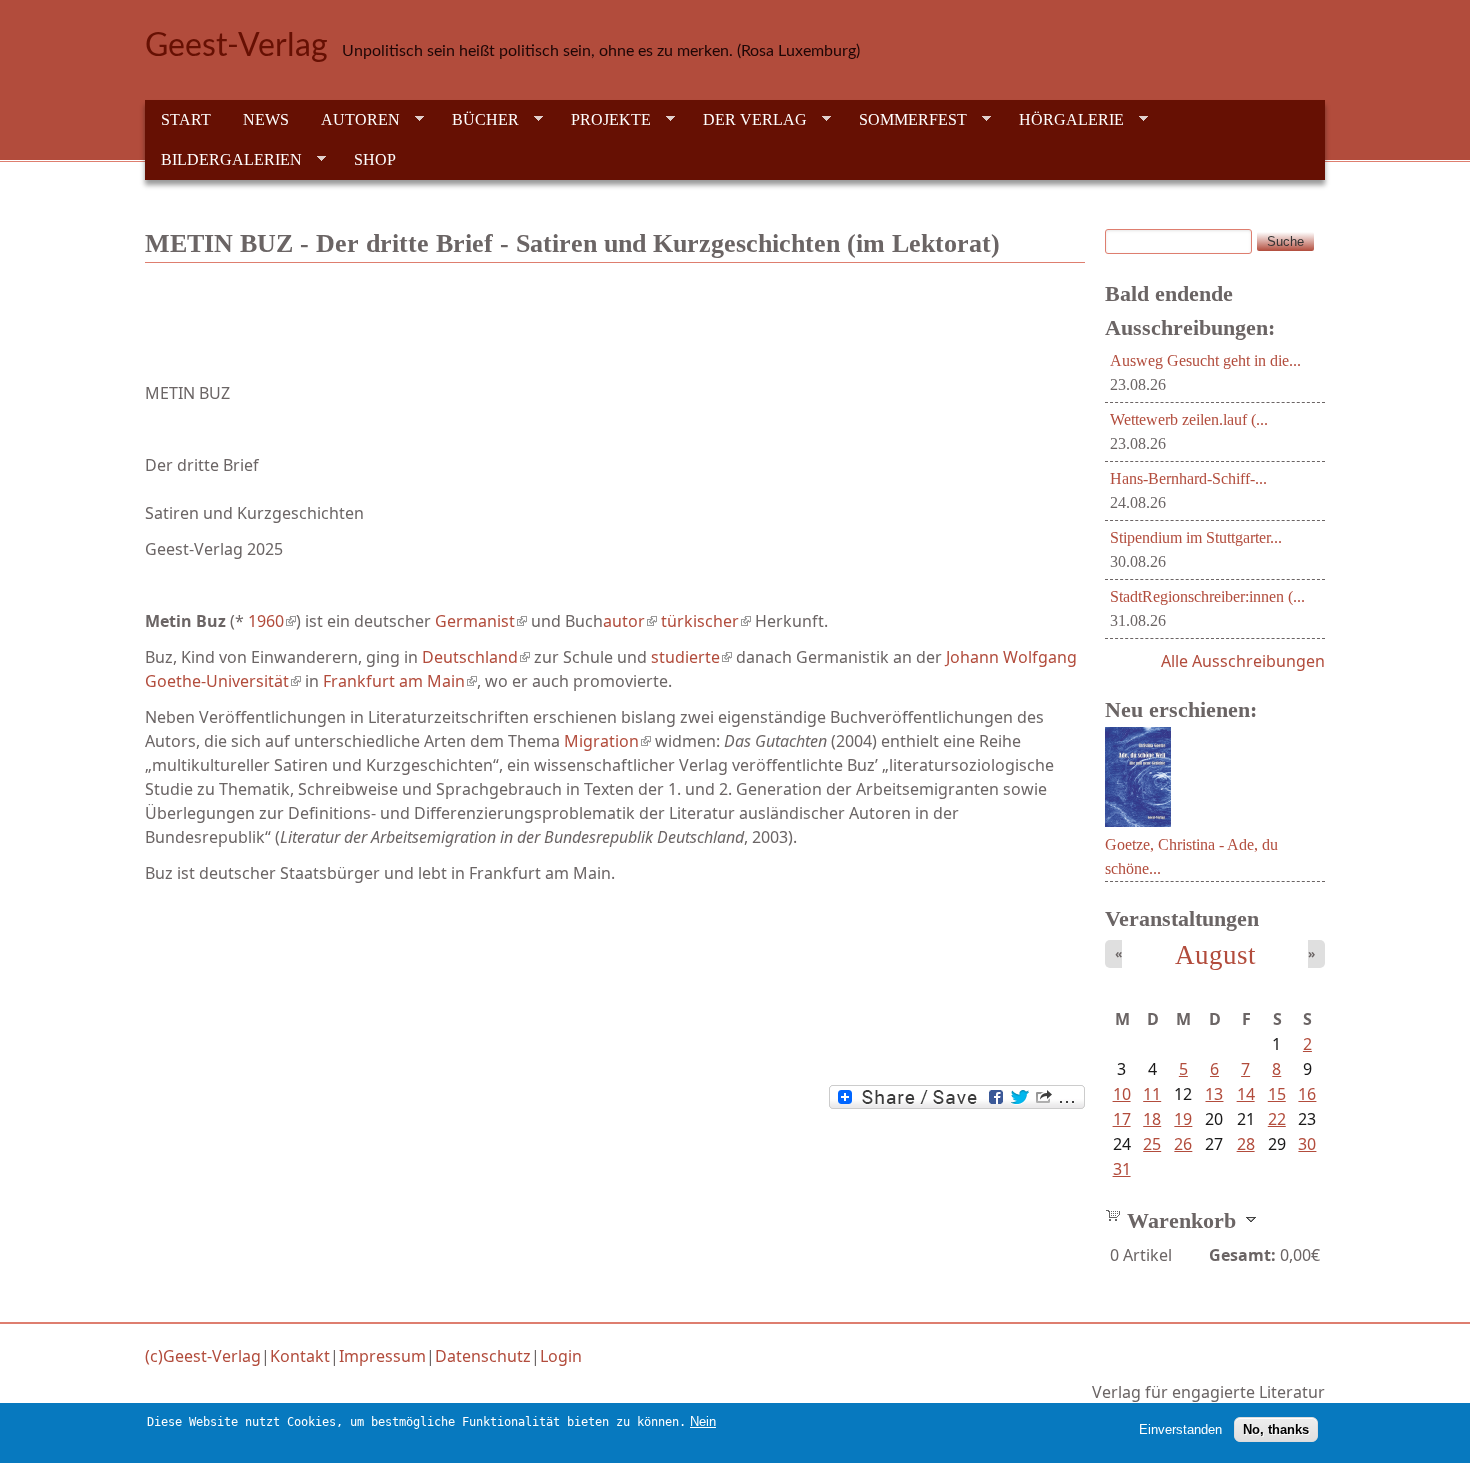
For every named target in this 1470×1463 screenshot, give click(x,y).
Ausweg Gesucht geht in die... (1205, 360)
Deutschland (476, 657)
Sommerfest (905, 120)
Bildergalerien (223, 160)
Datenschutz (483, 1356)
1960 (272, 621)
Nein (703, 1421)
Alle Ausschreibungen (1243, 661)
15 (1277, 1094)
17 (1122, 1119)
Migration (607, 741)
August (1215, 955)
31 (1122, 1169)
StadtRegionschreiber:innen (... (1207, 596)
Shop (375, 159)
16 (1307, 1094)
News (266, 119)
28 (1246, 1144)
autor (630, 621)
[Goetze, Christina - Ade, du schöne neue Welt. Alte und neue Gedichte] (1138, 821)
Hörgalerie (1063, 120)
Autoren (352, 120)
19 (1183, 1119)
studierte (691, 657)
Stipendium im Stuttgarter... (1196, 537)
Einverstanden (1180, 1428)
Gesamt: (1242, 1255)
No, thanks (1276, 1428)
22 (1277, 1119)
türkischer (706, 621)
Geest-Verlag (236, 46)
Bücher (477, 120)
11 (1152, 1094)
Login (561, 1356)
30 (1307, 1144)
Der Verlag (747, 120)
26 (1183, 1144)
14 (1246, 1094)
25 (1152, 1144)
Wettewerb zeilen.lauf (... (1189, 419)
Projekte (603, 120)
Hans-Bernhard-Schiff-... (1188, 478)
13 (1214, 1094)
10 (1122, 1094)
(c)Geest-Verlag (203, 1356)
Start (186, 119)
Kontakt (300, 1356)
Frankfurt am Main (400, 681)
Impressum (382, 1356)
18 (1152, 1119)
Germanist (481, 621)
